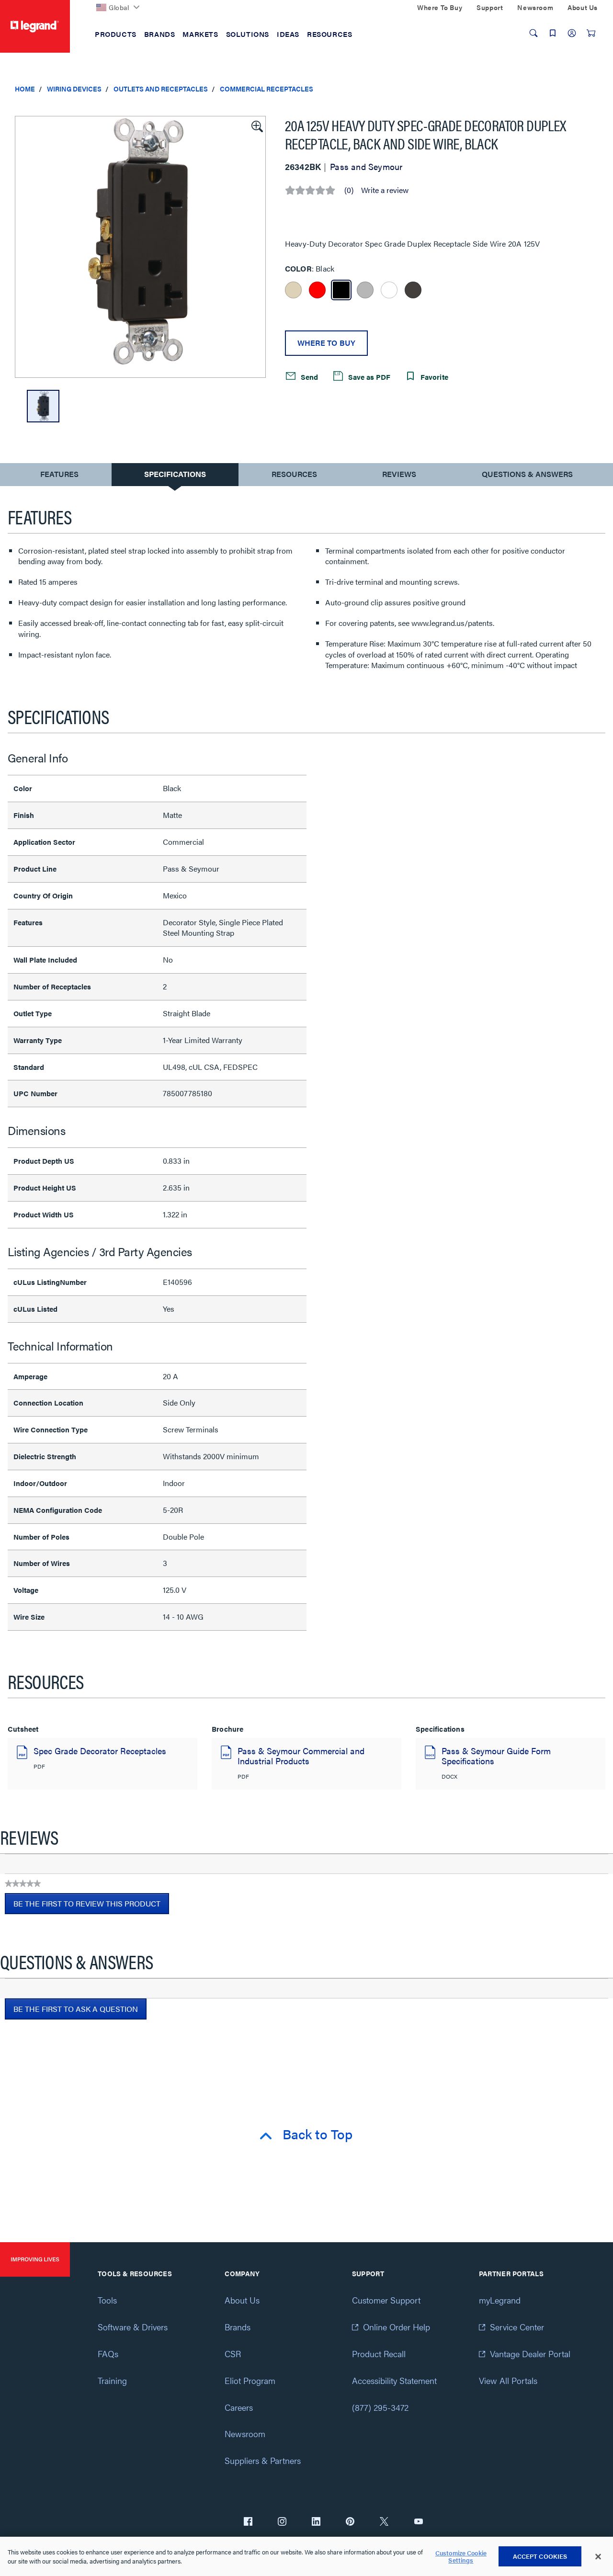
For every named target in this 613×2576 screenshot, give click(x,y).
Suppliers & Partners (263, 2460)
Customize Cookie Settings (461, 2557)
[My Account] (572, 33)
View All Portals (508, 2380)
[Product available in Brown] (413, 290)
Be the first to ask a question (76, 2009)
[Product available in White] (389, 290)
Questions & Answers (527, 474)
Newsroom (245, 2434)
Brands (238, 2327)
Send (308, 377)
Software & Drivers (133, 2327)
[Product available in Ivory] (293, 290)
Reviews (399, 474)
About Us (242, 2300)
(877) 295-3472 (380, 2407)
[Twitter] (384, 2522)
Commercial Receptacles (267, 89)
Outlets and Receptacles (161, 89)
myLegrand (500, 2300)
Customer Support (386, 2300)
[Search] (534, 33)
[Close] (598, 2557)
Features (59, 476)
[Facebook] (248, 2522)
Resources (294, 474)
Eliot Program (250, 2380)
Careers (239, 2407)
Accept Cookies (540, 2556)
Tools (107, 2300)
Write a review (385, 190)
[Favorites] (553, 33)
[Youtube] (419, 2522)
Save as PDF (368, 377)
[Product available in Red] (317, 290)
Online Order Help (397, 2327)
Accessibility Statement (394, 2380)
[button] (256, 125)
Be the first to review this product (91, 1906)
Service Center (517, 2327)
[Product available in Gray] (365, 290)
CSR (233, 2354)
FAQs (108, 2354)
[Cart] (591, 33)
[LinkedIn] (316, 2522)
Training (112, 2380)
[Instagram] (282, 2522)
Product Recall (379, 2354)
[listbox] (140, 247)
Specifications (175, 474)
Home (25, 89)
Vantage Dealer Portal (530, 2354)
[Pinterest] (350, 2522)
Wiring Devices (74, 89)
